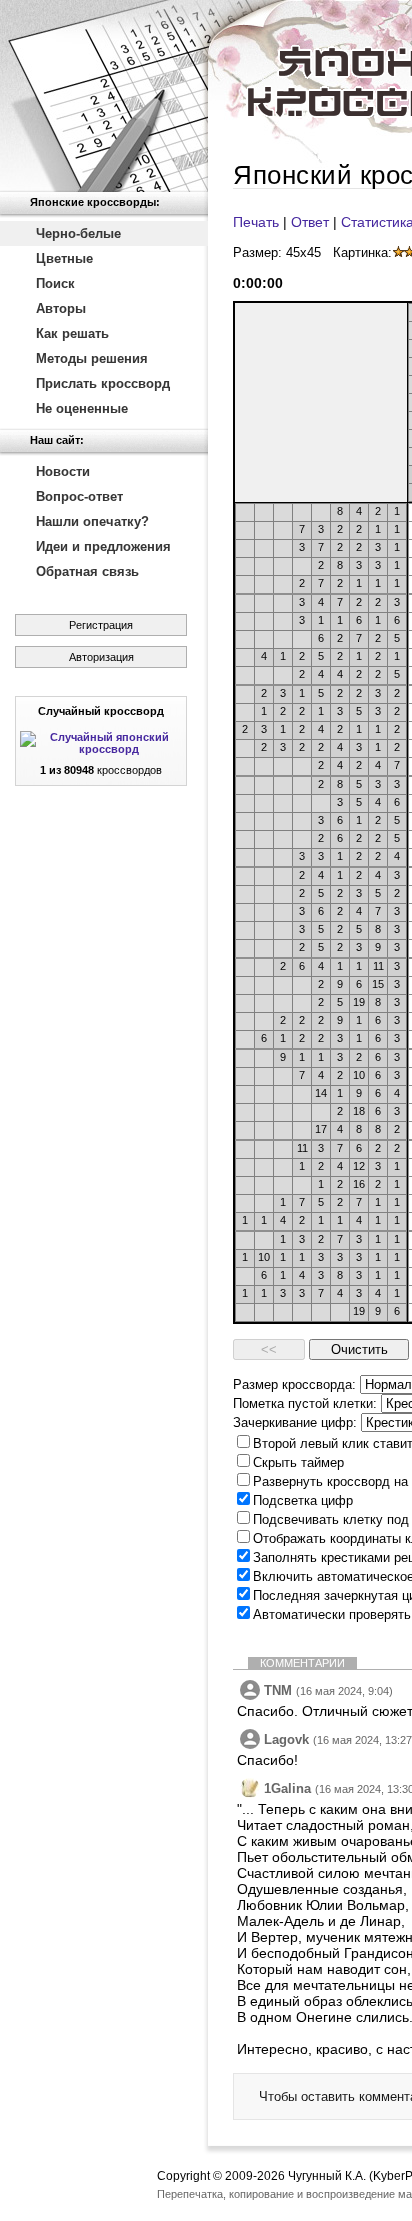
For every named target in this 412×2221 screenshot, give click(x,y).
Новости (63, 471)
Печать (256, 222)
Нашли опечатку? (92, 521)
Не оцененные (82, 408)
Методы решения (92, 358)
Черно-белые (78, 233)
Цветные (64, 258)
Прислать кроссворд (103, 383)
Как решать (72, 333)
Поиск (55, 283)
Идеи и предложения (103, 546)
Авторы (61, 308)
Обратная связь (87, 571)
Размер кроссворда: (294, 1384)
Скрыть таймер (298, 1462)
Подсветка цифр (303, 1500)
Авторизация (101, 657)
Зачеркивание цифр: (295, 1422)
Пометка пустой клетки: (305, 1403)
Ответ (310, 222)
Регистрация (101, 625)
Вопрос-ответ (79, 496)
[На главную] (104, 96)
